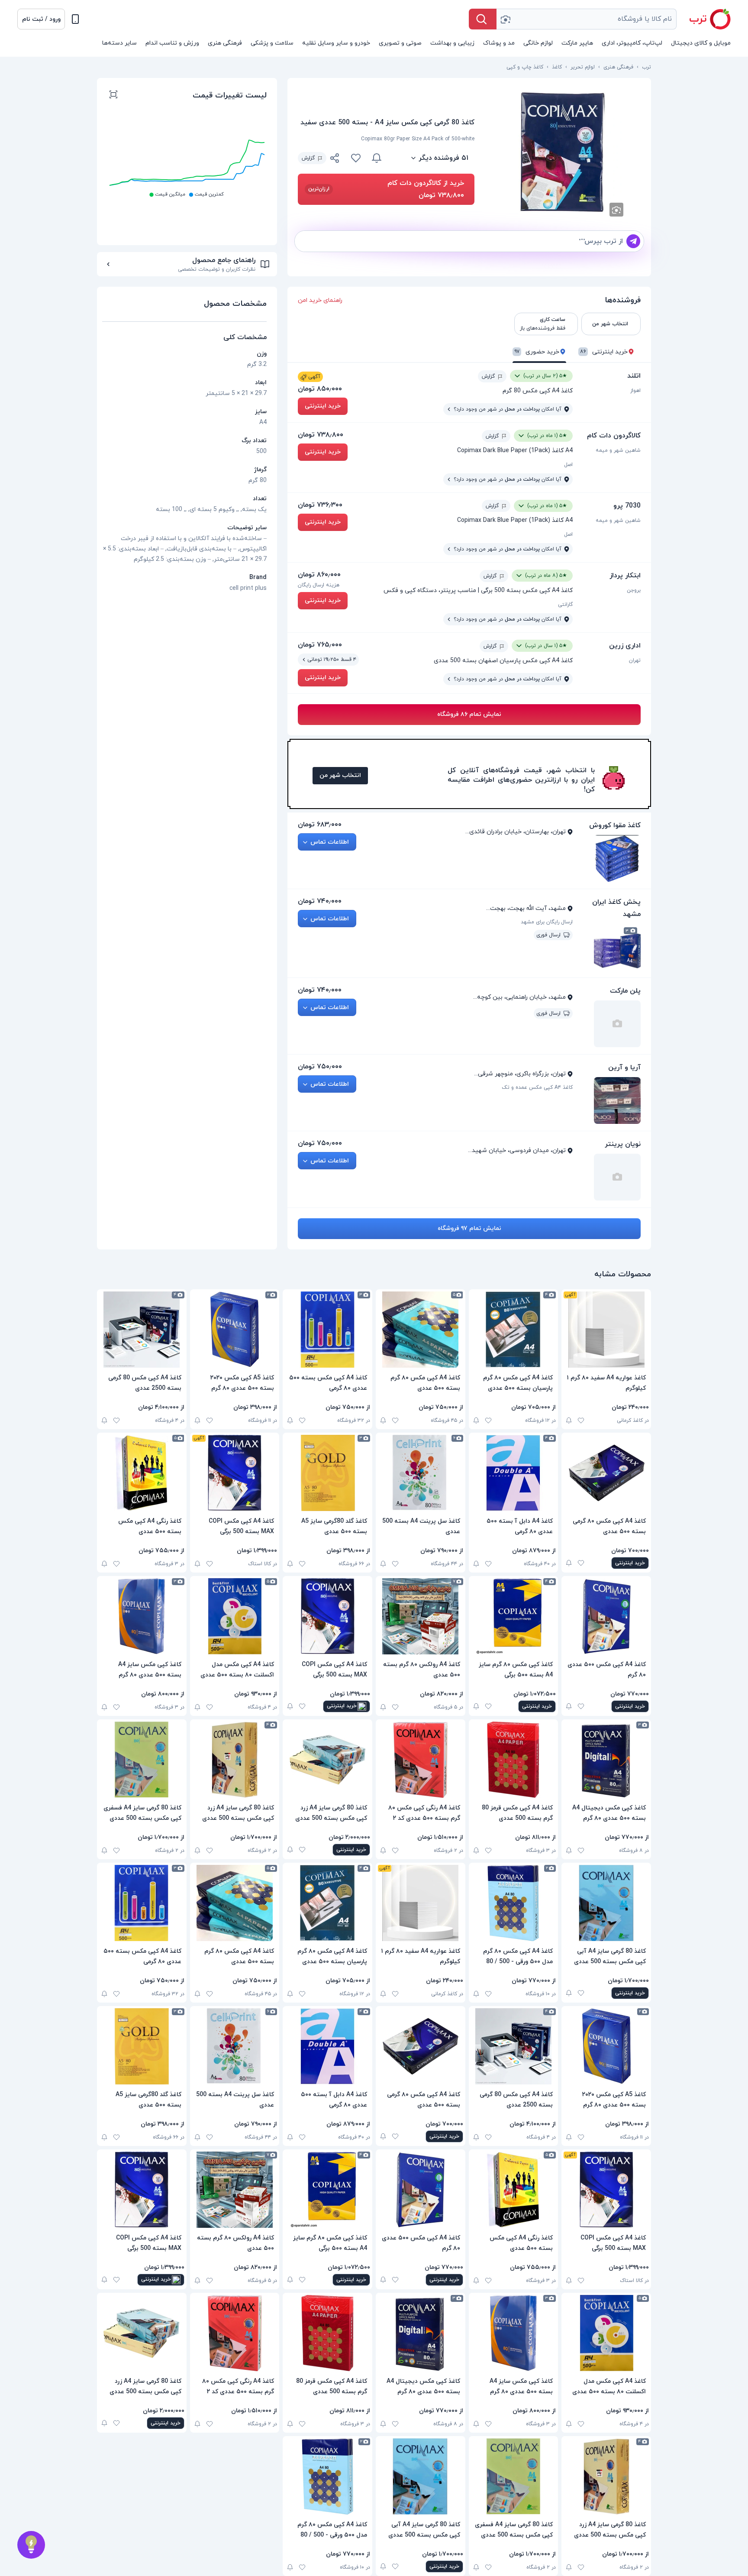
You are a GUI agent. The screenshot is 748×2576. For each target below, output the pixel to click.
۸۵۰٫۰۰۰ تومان (320, 389)
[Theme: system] (75, 19)
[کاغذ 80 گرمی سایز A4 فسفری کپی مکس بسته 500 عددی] (142, 1760)
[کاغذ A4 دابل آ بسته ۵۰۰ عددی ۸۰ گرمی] (514, 1473)
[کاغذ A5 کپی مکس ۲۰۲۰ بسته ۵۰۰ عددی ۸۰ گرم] (235, 1330)
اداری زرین (625, 646)
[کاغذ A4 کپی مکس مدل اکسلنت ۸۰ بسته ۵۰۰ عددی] (235, 1616)
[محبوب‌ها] (356, 158)
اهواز (635, 391)
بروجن (634, 590)
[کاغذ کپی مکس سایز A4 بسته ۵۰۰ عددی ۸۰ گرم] (142, 1616)
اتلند (634, 376)
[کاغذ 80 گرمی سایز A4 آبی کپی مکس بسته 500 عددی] (606, 1903)
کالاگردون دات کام (614, 436)
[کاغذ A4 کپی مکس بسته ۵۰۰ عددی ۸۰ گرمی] (327, 1330)
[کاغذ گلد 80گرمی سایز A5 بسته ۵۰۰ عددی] (327, 1473)
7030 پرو (627, 506)
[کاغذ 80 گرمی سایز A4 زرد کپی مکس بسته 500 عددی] (327, 1760)
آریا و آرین (624, 1068)
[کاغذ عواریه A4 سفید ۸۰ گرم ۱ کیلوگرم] (606, 1330)
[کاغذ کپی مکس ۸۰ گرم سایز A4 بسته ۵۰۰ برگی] (514, 1616)
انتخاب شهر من (340, 775)
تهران (635, 660)
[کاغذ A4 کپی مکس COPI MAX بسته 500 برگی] (235, 1473)
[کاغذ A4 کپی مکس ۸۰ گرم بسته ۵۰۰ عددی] (421, 1330)
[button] (41, 19)
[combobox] (587, 19)
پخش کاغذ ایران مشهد (616, 908)
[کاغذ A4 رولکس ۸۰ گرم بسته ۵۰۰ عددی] (421, 1616)
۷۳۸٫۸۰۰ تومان (321, 435)
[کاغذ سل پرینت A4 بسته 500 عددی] (421, 1473)
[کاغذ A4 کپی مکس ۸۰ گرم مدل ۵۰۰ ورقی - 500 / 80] (514, 1903)
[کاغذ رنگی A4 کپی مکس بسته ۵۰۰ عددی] (142, 1473)
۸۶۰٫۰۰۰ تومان (319, 575)
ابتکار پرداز (625, 576)
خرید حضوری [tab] (537, 352)
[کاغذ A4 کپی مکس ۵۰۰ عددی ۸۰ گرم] (606, 1616)
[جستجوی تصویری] (505, 19)
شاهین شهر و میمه (618, 450)
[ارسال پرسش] (633, 241)
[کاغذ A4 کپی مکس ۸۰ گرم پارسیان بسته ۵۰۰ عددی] (514, 1330)
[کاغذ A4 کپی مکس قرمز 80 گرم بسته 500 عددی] (514, 1760)
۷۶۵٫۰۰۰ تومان (320, 645)
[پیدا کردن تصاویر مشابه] (616, 210)
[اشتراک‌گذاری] (335, 159)
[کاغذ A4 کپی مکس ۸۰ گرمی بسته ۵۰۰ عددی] (606, 1473)
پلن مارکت (625, 991)
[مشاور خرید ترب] (31, 2545)
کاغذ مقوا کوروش (615, 825)
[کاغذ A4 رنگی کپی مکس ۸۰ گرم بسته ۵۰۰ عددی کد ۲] (421, 1760)
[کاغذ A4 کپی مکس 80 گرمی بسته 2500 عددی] (142, 1330)
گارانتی (565, 605)
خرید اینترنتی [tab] (604, 352)
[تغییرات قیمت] (377, 158)
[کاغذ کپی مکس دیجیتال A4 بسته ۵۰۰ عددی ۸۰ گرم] (606, 1760)
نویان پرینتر (623, 1144)
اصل (568, 465)
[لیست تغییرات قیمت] (113, 96)
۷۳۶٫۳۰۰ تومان (320, 505)
